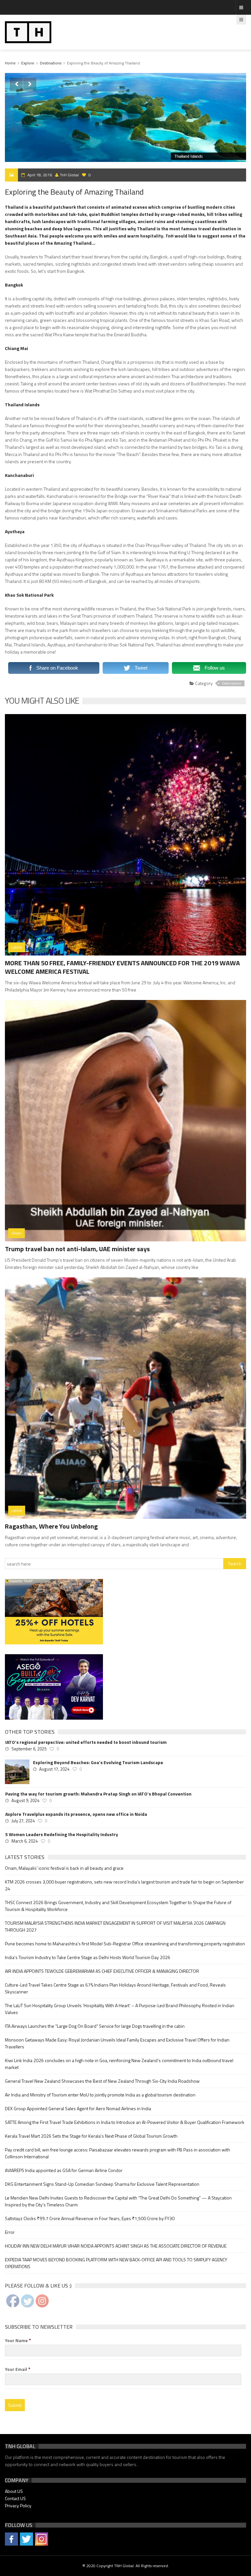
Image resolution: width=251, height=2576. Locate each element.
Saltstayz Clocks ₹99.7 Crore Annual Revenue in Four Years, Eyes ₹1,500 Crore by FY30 (90, 2218)
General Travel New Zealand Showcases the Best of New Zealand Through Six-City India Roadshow (102, 2081)
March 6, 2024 (25, 1841)
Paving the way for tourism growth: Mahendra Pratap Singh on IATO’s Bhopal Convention (98, 1794)
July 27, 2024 (23, 1821)
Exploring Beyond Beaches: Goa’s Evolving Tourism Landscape (98, 1762)
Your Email (18, 2369)
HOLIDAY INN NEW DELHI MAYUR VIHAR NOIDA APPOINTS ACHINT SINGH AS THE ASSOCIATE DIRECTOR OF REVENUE (116, 2246)
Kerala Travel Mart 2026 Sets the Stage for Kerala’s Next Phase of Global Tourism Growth (91, 2136)
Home (10, 63)
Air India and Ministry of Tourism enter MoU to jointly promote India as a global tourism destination (100, 2095)
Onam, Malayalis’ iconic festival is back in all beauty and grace (64, 1868)
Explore (28, 63)
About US (14, 2491)
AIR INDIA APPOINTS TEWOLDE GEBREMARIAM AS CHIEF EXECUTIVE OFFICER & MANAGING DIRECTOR (102, 1971)
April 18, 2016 (40, 175)
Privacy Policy (18, 2506)
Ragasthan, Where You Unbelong (51, 1526)
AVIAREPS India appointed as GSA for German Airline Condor (64, 2170)
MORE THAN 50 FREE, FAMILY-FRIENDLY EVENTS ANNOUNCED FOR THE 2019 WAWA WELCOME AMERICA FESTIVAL (122, 967)
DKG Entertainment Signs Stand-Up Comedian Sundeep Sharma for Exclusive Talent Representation (102, 2184)
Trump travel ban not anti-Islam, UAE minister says (77, 1249)
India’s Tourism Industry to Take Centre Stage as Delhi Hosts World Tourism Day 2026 (88, 1957)
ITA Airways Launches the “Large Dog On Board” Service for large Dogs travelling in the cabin (95, 2026)
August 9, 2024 (25, 1800)
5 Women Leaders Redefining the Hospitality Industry (62, 1834)
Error (10, 2232)
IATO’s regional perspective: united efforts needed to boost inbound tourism (86, 1742)
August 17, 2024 (54, 1769)
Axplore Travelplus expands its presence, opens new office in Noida (76, 1814)
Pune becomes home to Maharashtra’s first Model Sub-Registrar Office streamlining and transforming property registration (125, 1944)
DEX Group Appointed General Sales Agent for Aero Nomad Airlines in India (78, 2108)
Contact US (15, 2498)
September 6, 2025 (29, 1749)
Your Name (18, 2340)
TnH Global (69, 175)
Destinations (51, 63)
